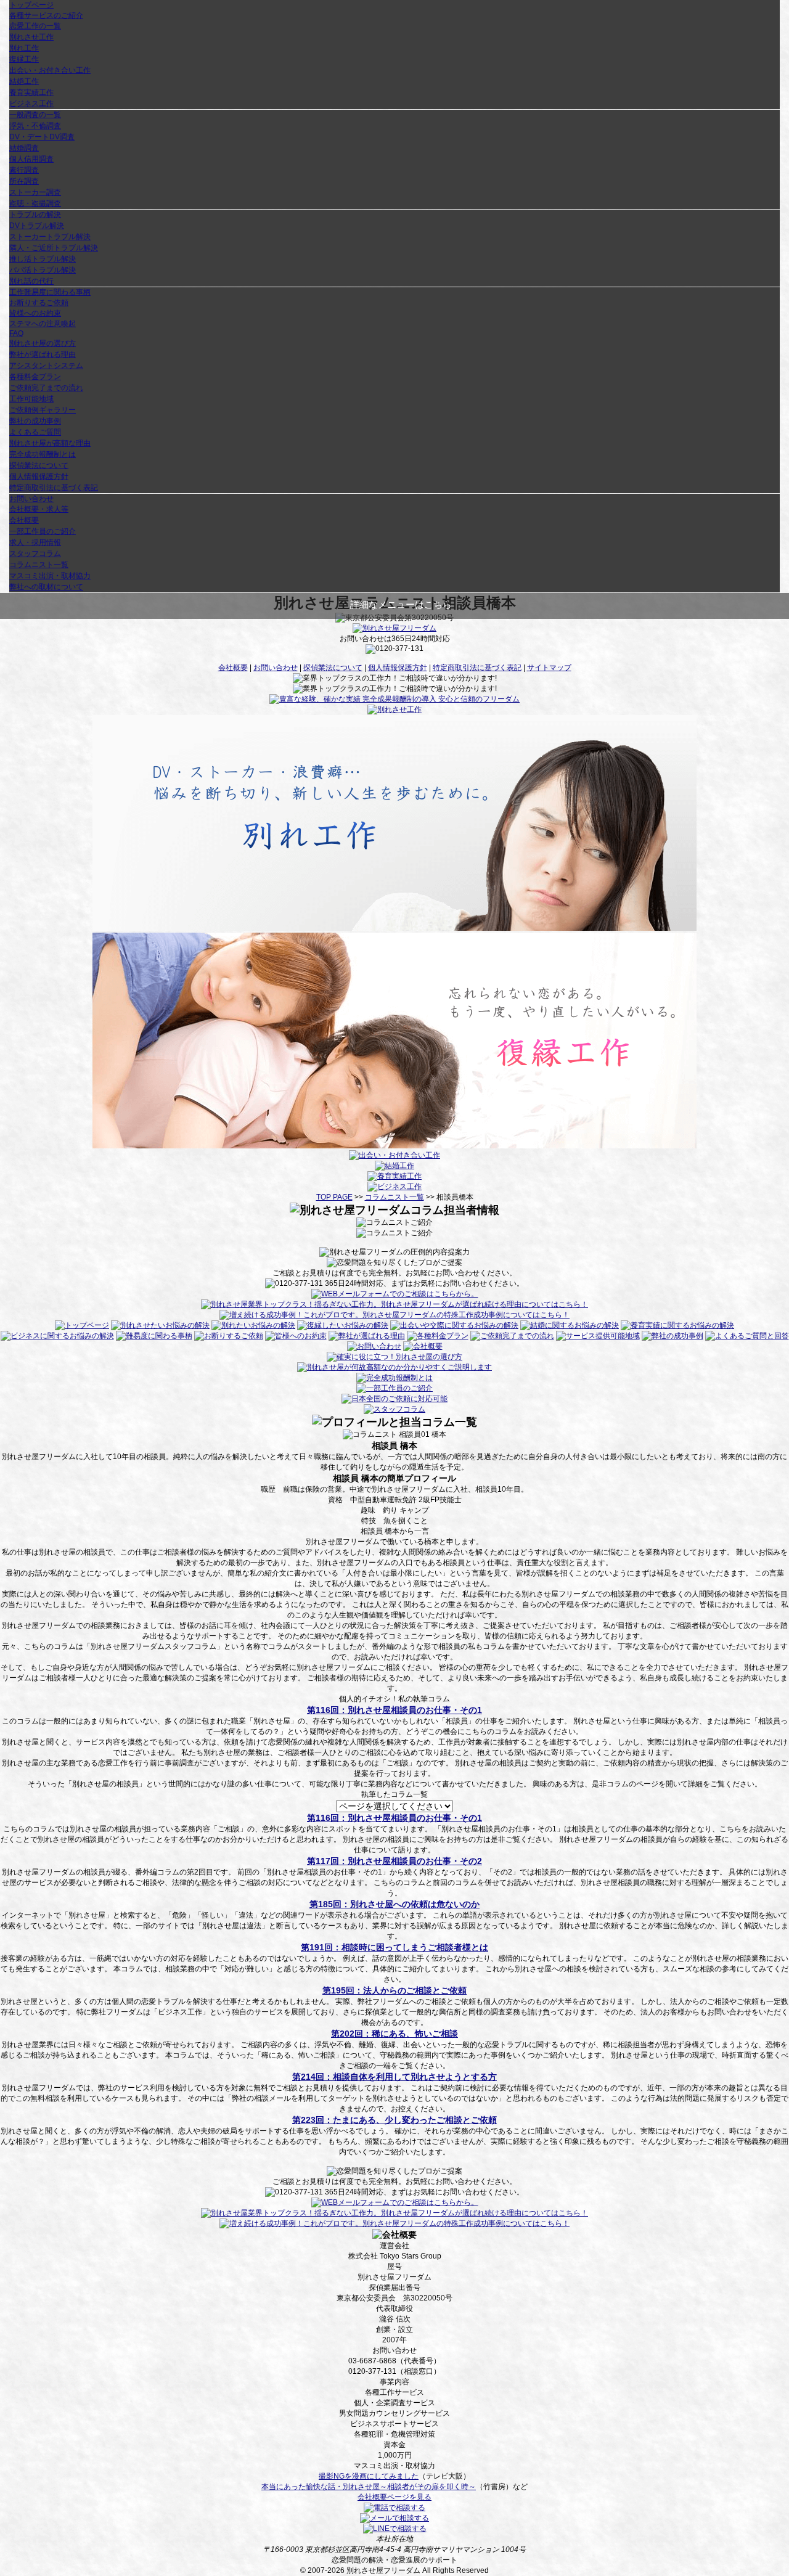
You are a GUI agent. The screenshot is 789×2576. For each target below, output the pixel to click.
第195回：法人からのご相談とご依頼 (394, 1990)
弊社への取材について (46, 587)
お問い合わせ (31, 499)
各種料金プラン (35, 377)
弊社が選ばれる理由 (43, 354)
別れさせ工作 (31, 37)
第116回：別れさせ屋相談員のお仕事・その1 (394, 1710)
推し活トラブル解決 (43, 259)
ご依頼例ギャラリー (43, 410)
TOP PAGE (334, 1197)
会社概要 (24, 520)
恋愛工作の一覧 (35, 26)
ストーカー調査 (35, 192)
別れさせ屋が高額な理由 (50, 443)
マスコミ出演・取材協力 (50, 576)
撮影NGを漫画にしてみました (369, 2476)
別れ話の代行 (31, 281)
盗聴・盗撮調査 (35, 203)
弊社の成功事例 (35, 421)
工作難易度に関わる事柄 (50, 292)
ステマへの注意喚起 (43, 324)
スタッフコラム (35, 554)
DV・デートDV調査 (42, 137)
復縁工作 (24, 59)
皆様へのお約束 (35, 313)
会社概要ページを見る (394, 2497)
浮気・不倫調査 (35, 126)
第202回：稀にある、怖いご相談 (394, 2034)
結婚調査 (24, 148)
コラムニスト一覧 (39, 565)
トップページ (31, 5)
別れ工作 (24, 48)
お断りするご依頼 (39, 303)
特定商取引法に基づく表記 (54, 488)
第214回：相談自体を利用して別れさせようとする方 (394, 2077)
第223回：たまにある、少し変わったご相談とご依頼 (394, 2120)
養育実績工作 (31, 92)
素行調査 (24, 170)
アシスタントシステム (46, 366)
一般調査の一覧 (35, 115)
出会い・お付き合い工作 (50, 70)
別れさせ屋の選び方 (43, 343)
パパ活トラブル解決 (43, 270)
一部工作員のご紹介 (43, 531)
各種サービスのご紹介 (46, 15)
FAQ (16, 333)
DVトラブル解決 (37, 226)
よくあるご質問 (35, 432)
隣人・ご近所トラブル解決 (54, 248)
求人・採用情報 (35, 542)
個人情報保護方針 (39, 476)
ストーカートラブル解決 (50, 237)
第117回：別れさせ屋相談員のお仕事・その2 (394, 1861)
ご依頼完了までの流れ (46, 388)
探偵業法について (39, 465)
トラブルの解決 (35, 215)
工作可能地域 (31, 399)
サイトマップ (549, 668)
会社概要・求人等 (39, 509)
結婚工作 (24, 81)
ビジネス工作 (31, 104)
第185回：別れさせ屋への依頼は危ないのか (394, 1904)
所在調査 (24, 181)
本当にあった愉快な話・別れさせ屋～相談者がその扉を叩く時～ (369, 2487)
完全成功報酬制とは (43, 454)
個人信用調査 (31, 159)
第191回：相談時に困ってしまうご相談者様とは (394, 1947)
